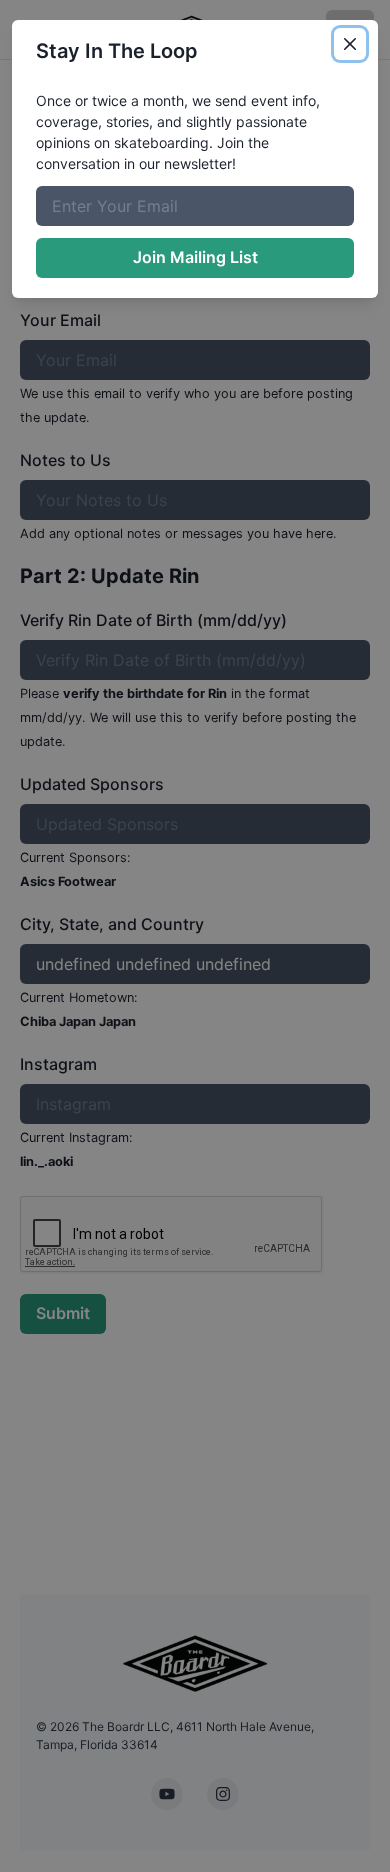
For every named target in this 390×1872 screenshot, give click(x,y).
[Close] (350, 44)
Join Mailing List (195, 257)
